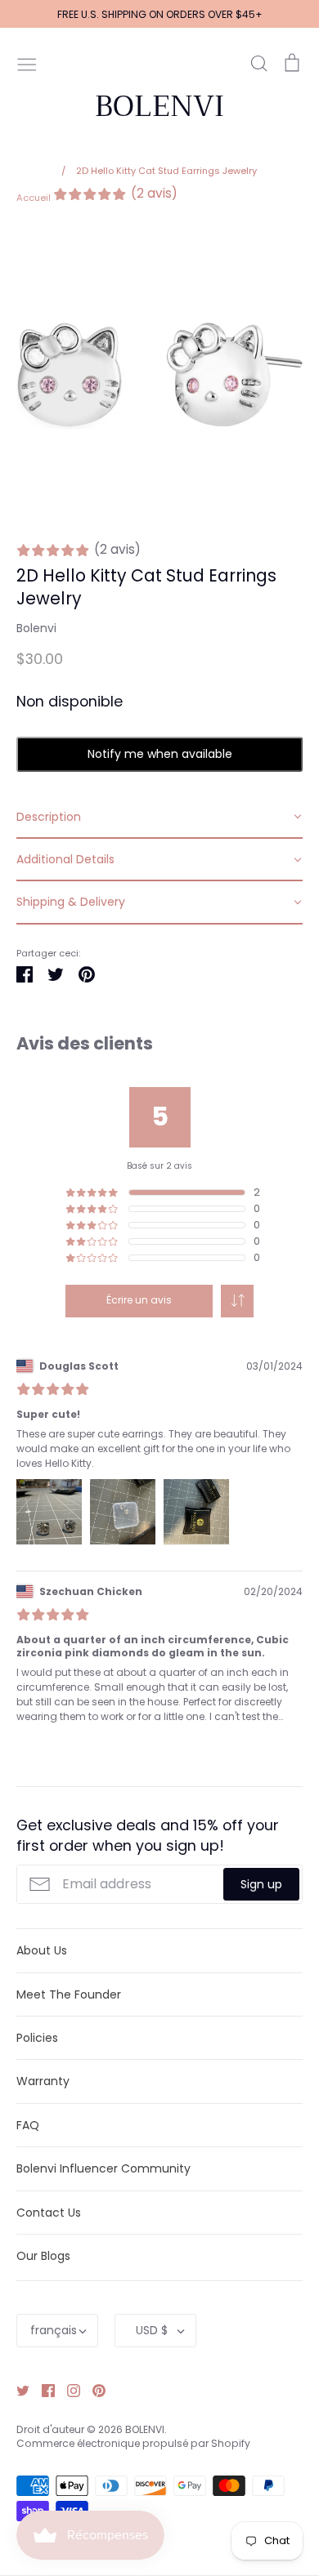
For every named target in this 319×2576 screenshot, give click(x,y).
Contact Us (49, 2213)
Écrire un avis (139, 1300)
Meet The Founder (69, 1994)
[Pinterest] (93, 2389)
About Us (42, 1950)
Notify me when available (160, 754)
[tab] (159, 818)
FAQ (28, 2125)
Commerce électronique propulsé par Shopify (133, 2443)
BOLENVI (159, 106)
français (54, 2330)
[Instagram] (67, 2389)
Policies (37, 2038)
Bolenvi (36, 628)
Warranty (43, 2081)
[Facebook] (42, 2389)
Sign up (261, 1884)
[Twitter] (17, 2389)
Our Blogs (43, 2256)
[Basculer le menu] (27, 63)
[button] (237, 1301)
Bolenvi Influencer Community (103, 2168)
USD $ (152, 2330)
